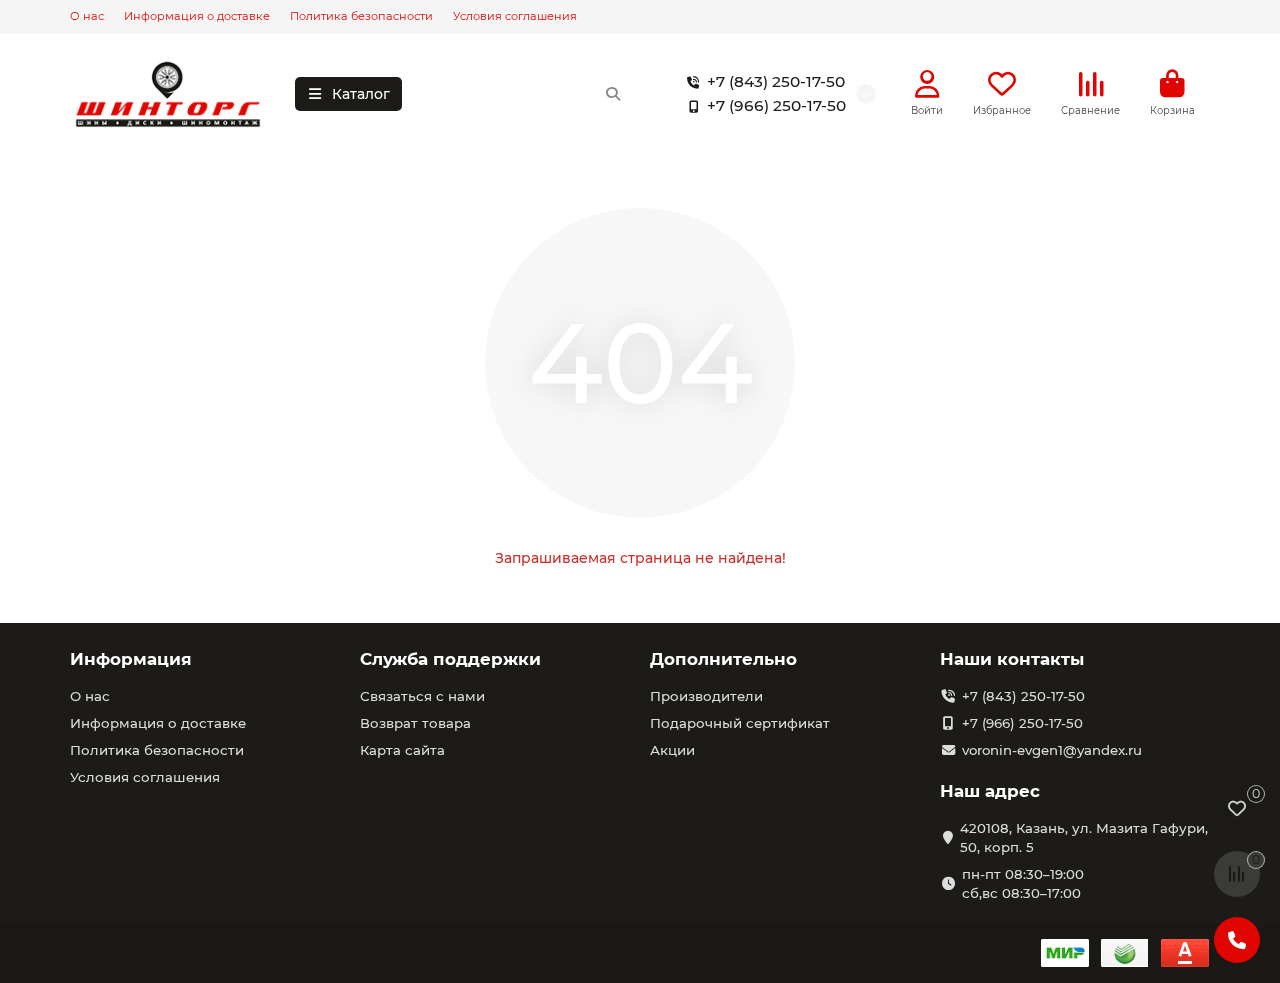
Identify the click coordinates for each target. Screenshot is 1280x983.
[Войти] (927, 84)
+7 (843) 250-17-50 (776, 81)
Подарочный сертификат (740, 723)
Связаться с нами (422, 696)
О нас (87, 16)
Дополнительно (723, 659)
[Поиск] (613, 94)
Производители (706, 696)
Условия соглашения (515, 16)
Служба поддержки (450, 659)
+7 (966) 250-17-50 (776, 105)
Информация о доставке (197, 16)
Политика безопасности (361, 16)
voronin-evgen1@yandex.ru (1052, 750)
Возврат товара (415, 723)
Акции (672, 750)
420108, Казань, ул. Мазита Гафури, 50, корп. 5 (1084, 837)
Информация (131, 659)
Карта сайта (402, 750)
